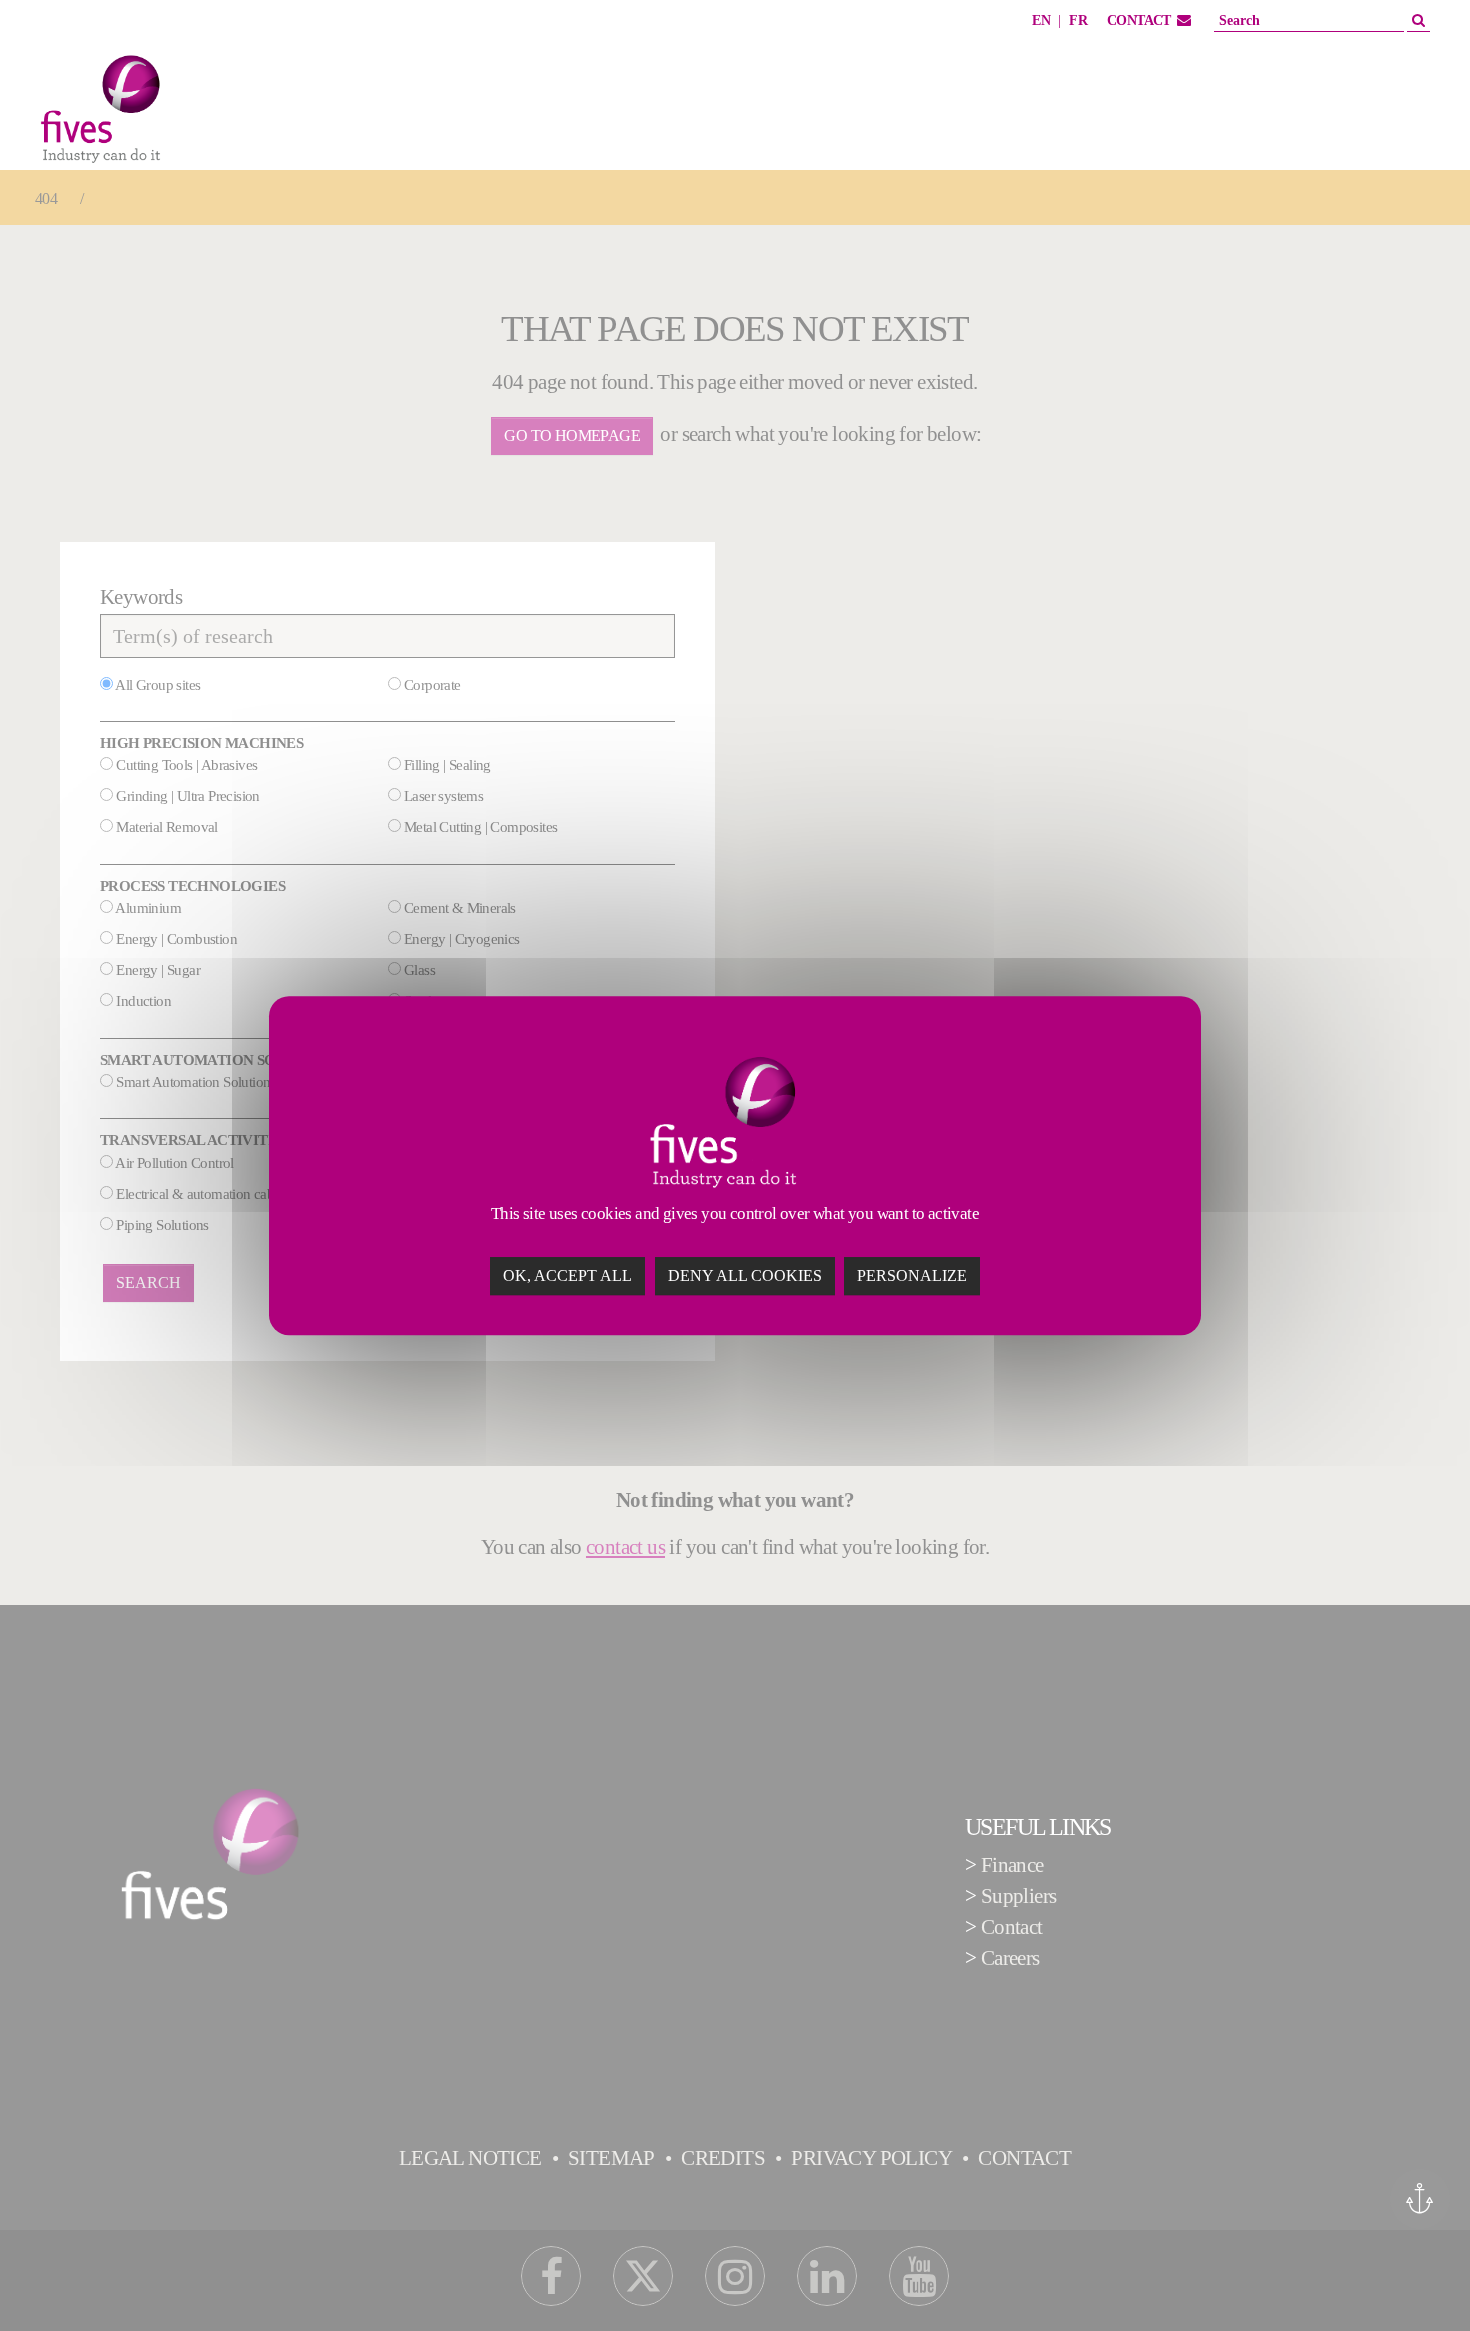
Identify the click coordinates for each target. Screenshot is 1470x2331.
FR (1078, 20)
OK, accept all (567, 1275)
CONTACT (1139, 20)
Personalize (912, 1275)
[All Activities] (241, 113)
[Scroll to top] (1419, 2280)
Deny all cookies (745, 1275)
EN (1041, 20)
